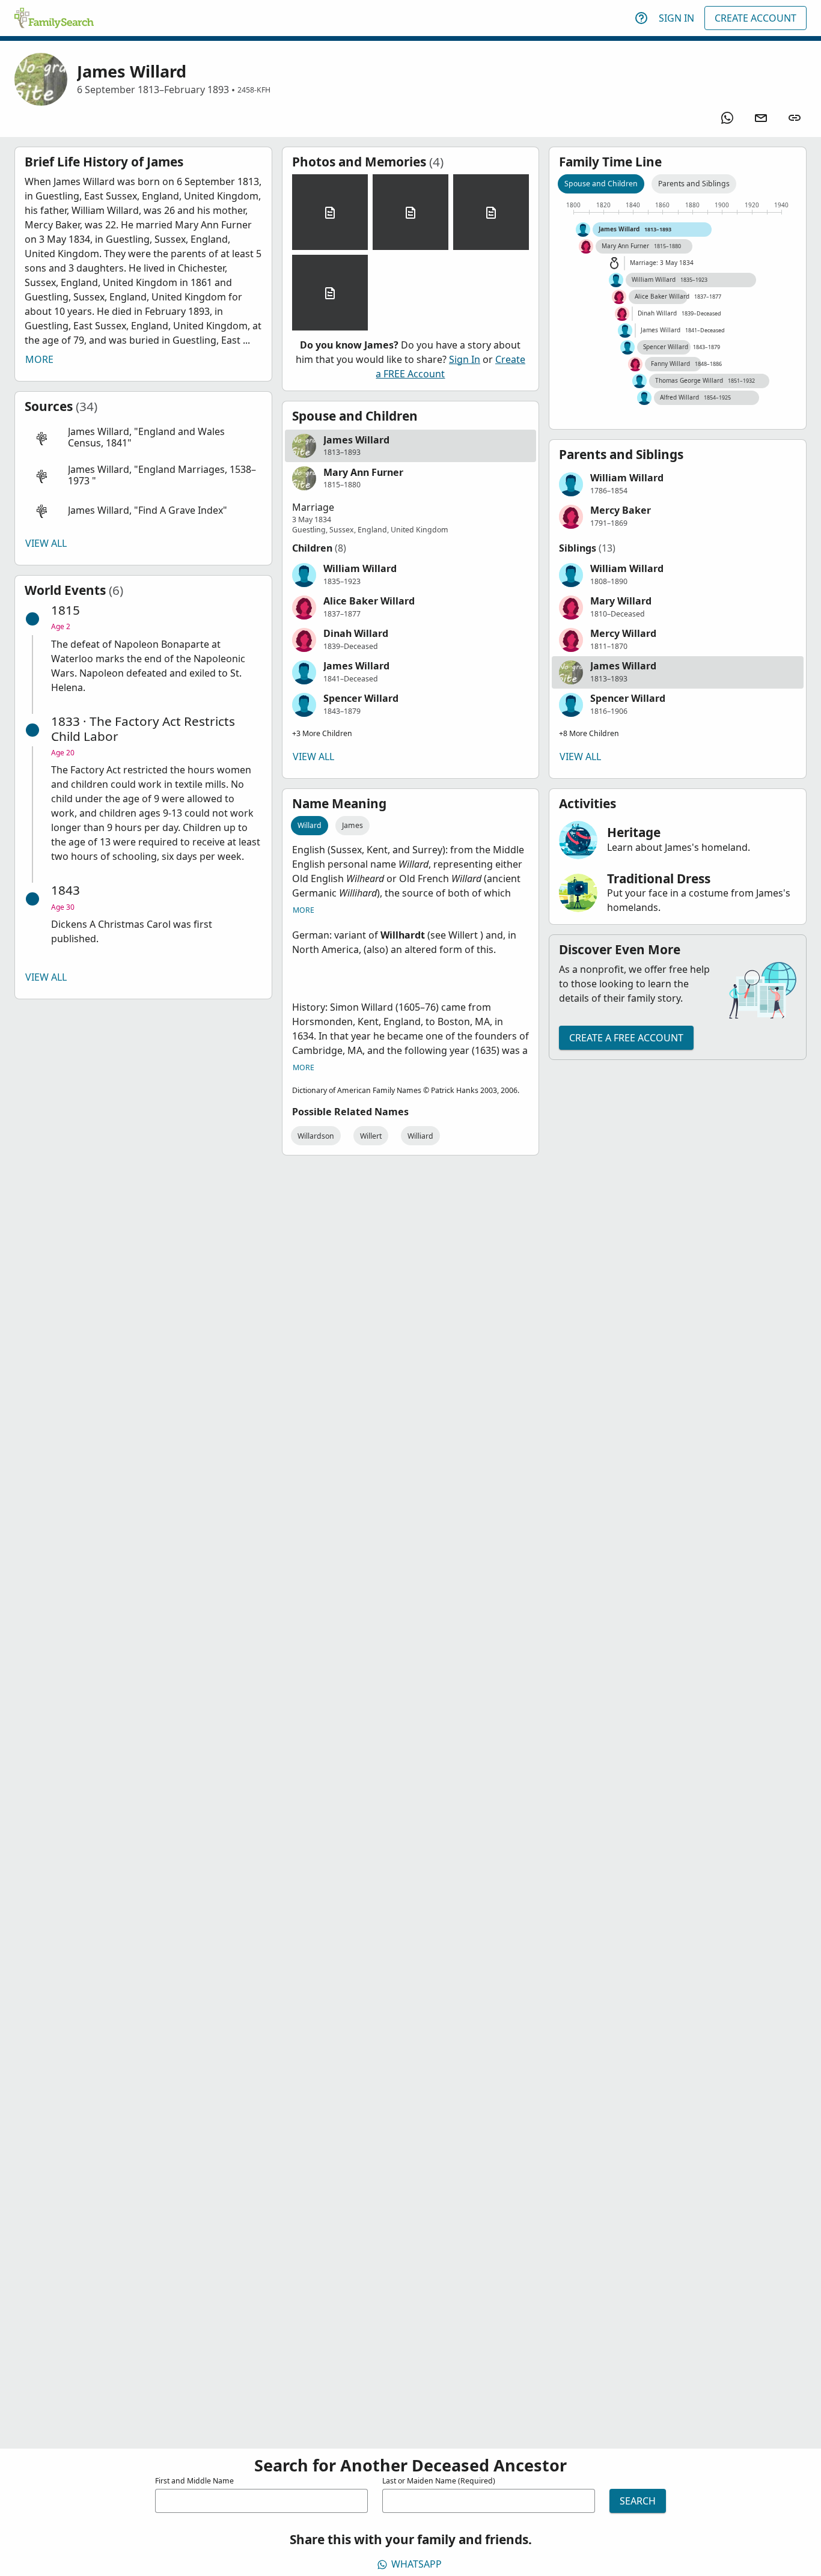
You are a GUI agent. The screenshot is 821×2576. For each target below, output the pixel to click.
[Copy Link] (795, 118)
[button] (143, 438)
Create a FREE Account (626, 1038)
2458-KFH (254, 90)
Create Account (755, 18)
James (353, 825)
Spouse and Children (601, 184)
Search (638, 2501)
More (39, 359)
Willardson (316, 1136)
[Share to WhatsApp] (727, 118)
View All (46, 543)
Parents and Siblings (694, 184)
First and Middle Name (194, 2481)
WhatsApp (417, 2564)
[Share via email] (761, 118)
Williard (420, 1136)
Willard (310, 825)
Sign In (676, 18)
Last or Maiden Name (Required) (439, 2481)
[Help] (641, 18)
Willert (371, 1136)
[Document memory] (330, 212)
